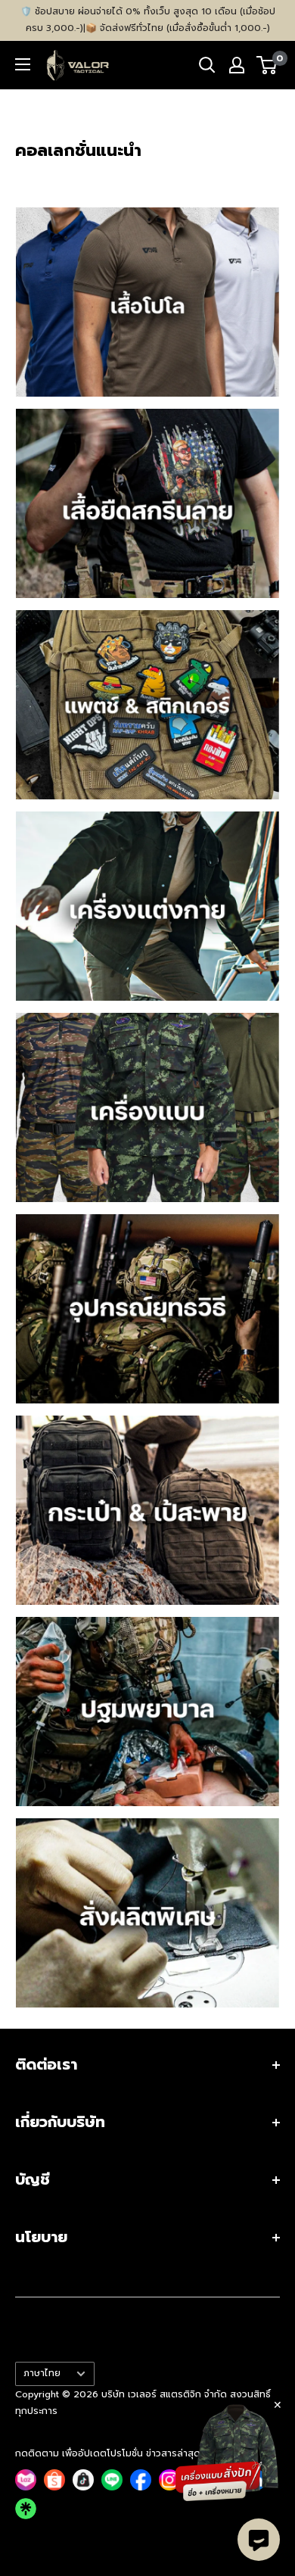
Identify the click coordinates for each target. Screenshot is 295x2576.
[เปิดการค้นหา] (207, 65)
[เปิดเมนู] (23, 64)
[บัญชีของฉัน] (237, 65)
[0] (267, 65)
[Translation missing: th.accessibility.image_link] (147, 302)
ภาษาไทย (42, 2373)
